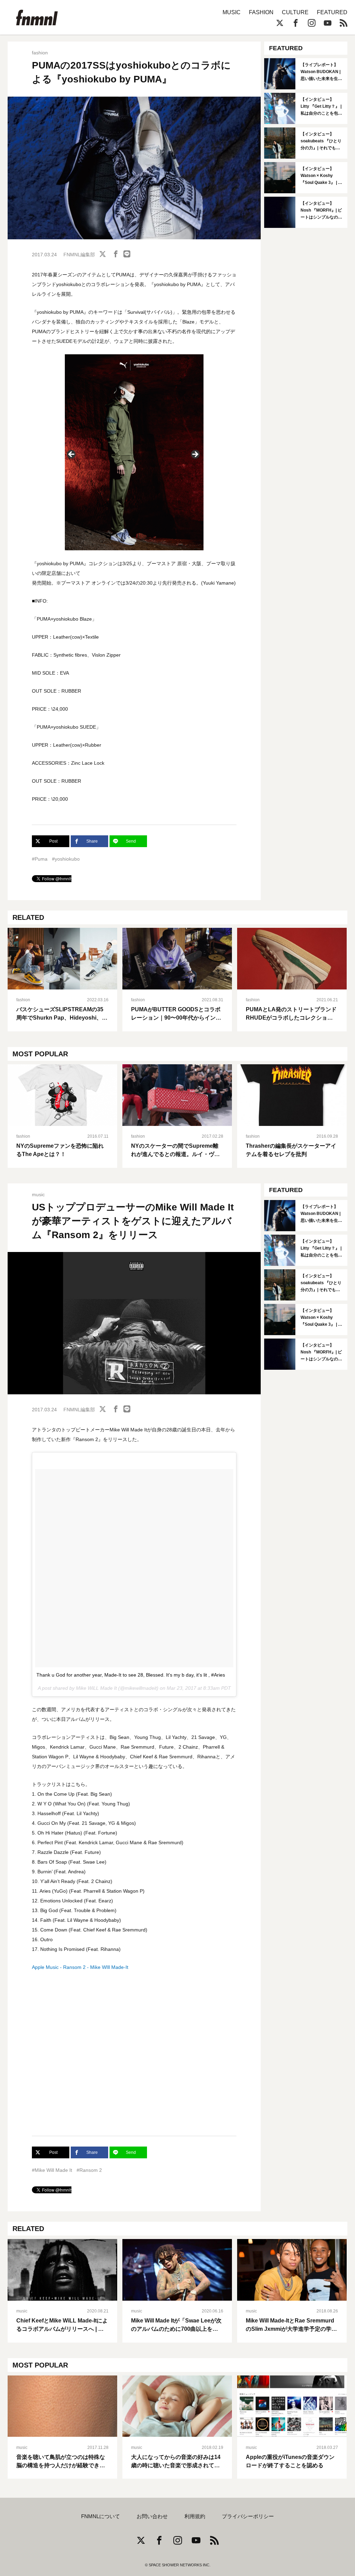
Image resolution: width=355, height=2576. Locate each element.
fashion (40, 53)
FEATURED (332, 12)
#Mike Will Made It (52, 2170)
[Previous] (72, 455)
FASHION (261, 12)
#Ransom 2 (89, 2170)
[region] (134, 456)
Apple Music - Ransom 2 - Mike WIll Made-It (80, 1967)
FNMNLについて (101, 2516)
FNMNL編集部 (79, 255)
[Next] (195, 455)
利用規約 (195, 2516)
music (38, 1194)
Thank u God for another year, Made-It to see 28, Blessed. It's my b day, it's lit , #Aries (131, 1675)
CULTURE (295, 12)
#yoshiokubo (66, 859)
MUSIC (232, 12)
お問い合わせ (152, 2516)
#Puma (40, 859)
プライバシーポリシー (248, 2516)
